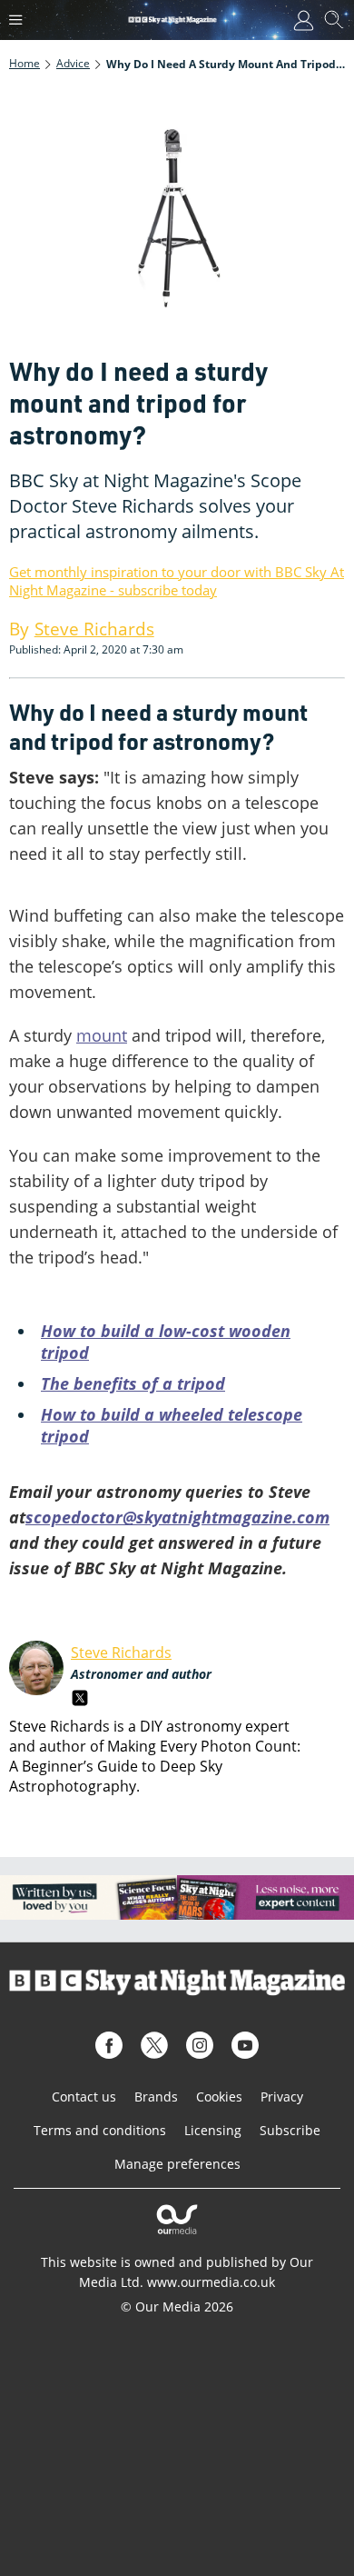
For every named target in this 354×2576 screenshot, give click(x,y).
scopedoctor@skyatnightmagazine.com (177, 1517)
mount (102, 1035)
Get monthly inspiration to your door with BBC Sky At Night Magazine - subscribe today (177, 581)
